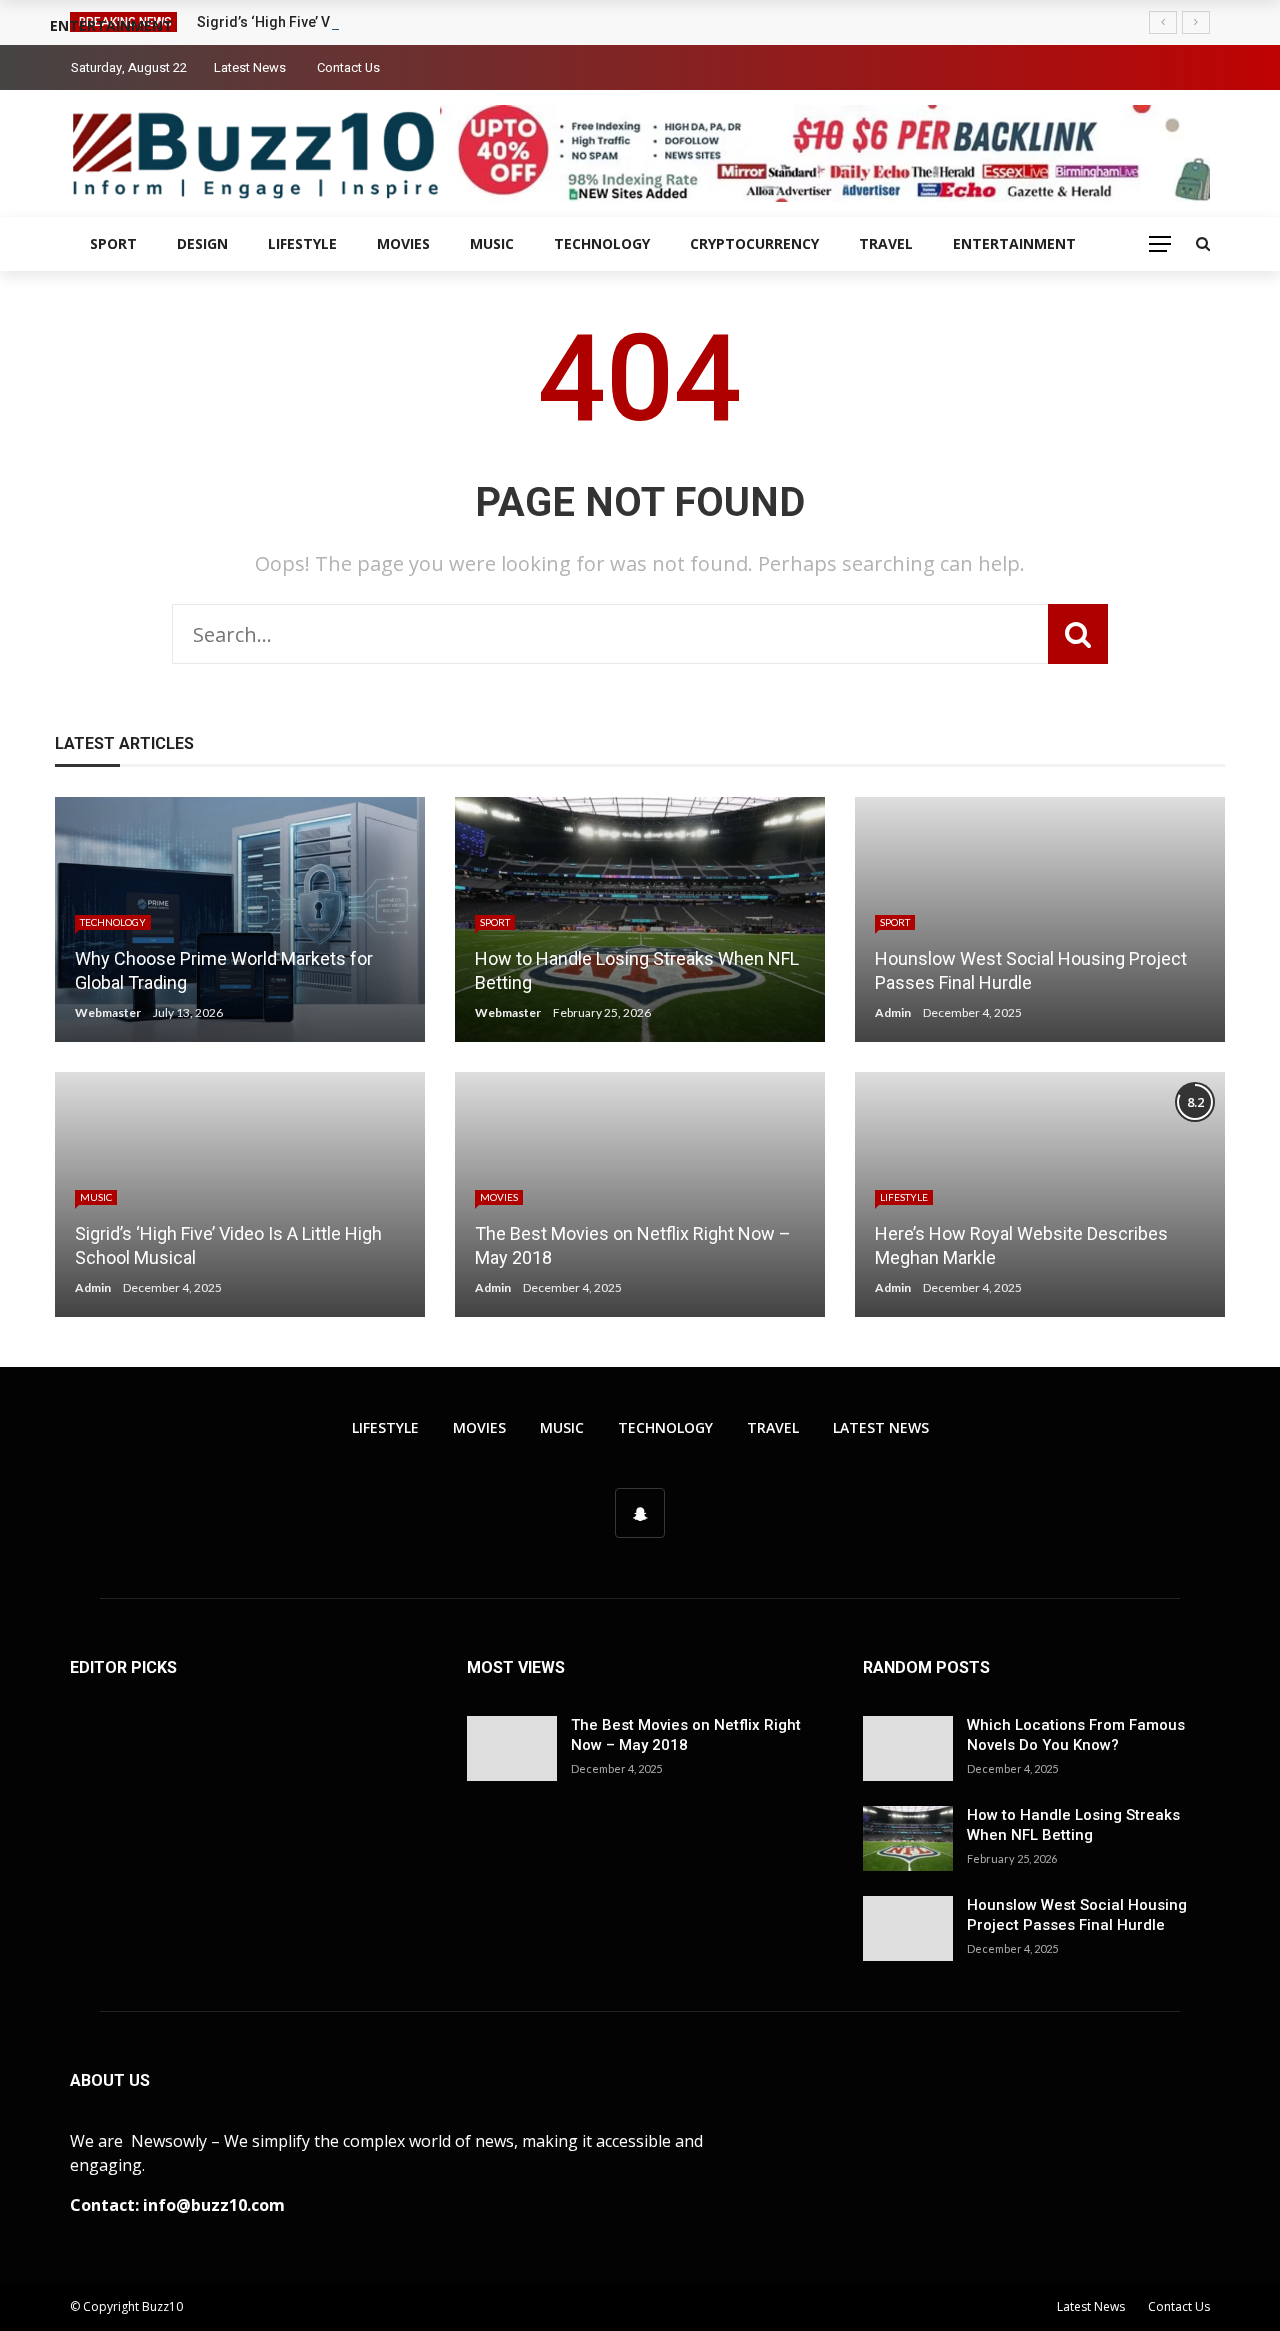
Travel (886, 243)
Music (492, 243)
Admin (893, 1012)
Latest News (250, 67)
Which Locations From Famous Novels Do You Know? (1076, 1735)
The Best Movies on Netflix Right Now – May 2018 (686, 1735)
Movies (403, 243)
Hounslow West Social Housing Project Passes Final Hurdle (1077, 1915)
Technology (602, 243)
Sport (113, 243)
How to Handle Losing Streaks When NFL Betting (1073, 1825)
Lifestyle (302, 243)
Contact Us (348, 67)
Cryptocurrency (754, 243)
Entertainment (1014, 243)
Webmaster (108, 1012)
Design (202, 243)
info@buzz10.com (214, 2205)
